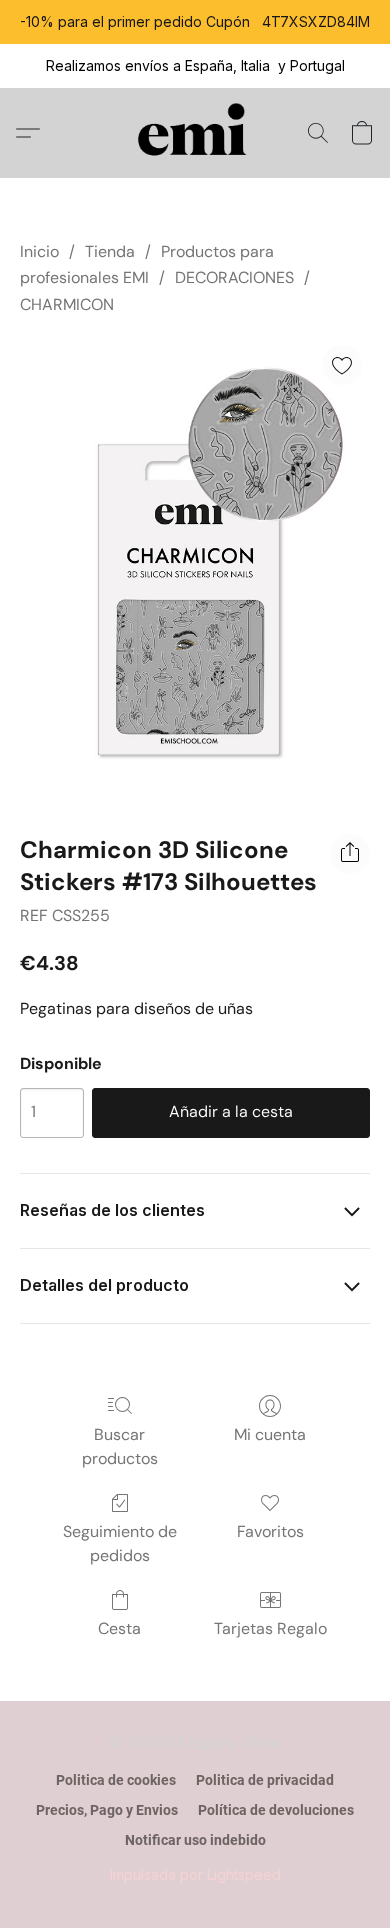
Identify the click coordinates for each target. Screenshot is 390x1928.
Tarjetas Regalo (270, 1628)
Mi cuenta (270, 1434)
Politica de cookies (116, 1780)
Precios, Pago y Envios (107, 1810)
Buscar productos (120, 1446)
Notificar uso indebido (195, 1840)
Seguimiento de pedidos (120, 1543)
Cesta (119, 1628)
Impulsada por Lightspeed (195, 1874)
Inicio (39, 251)
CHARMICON (67, 304)
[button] (195, 133)
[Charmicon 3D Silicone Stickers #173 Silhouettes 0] (195, 570)
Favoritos (270, 1531)
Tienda (110, 251)
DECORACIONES (234, 277)
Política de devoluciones (276, 1810)
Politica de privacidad (265, 1780)
